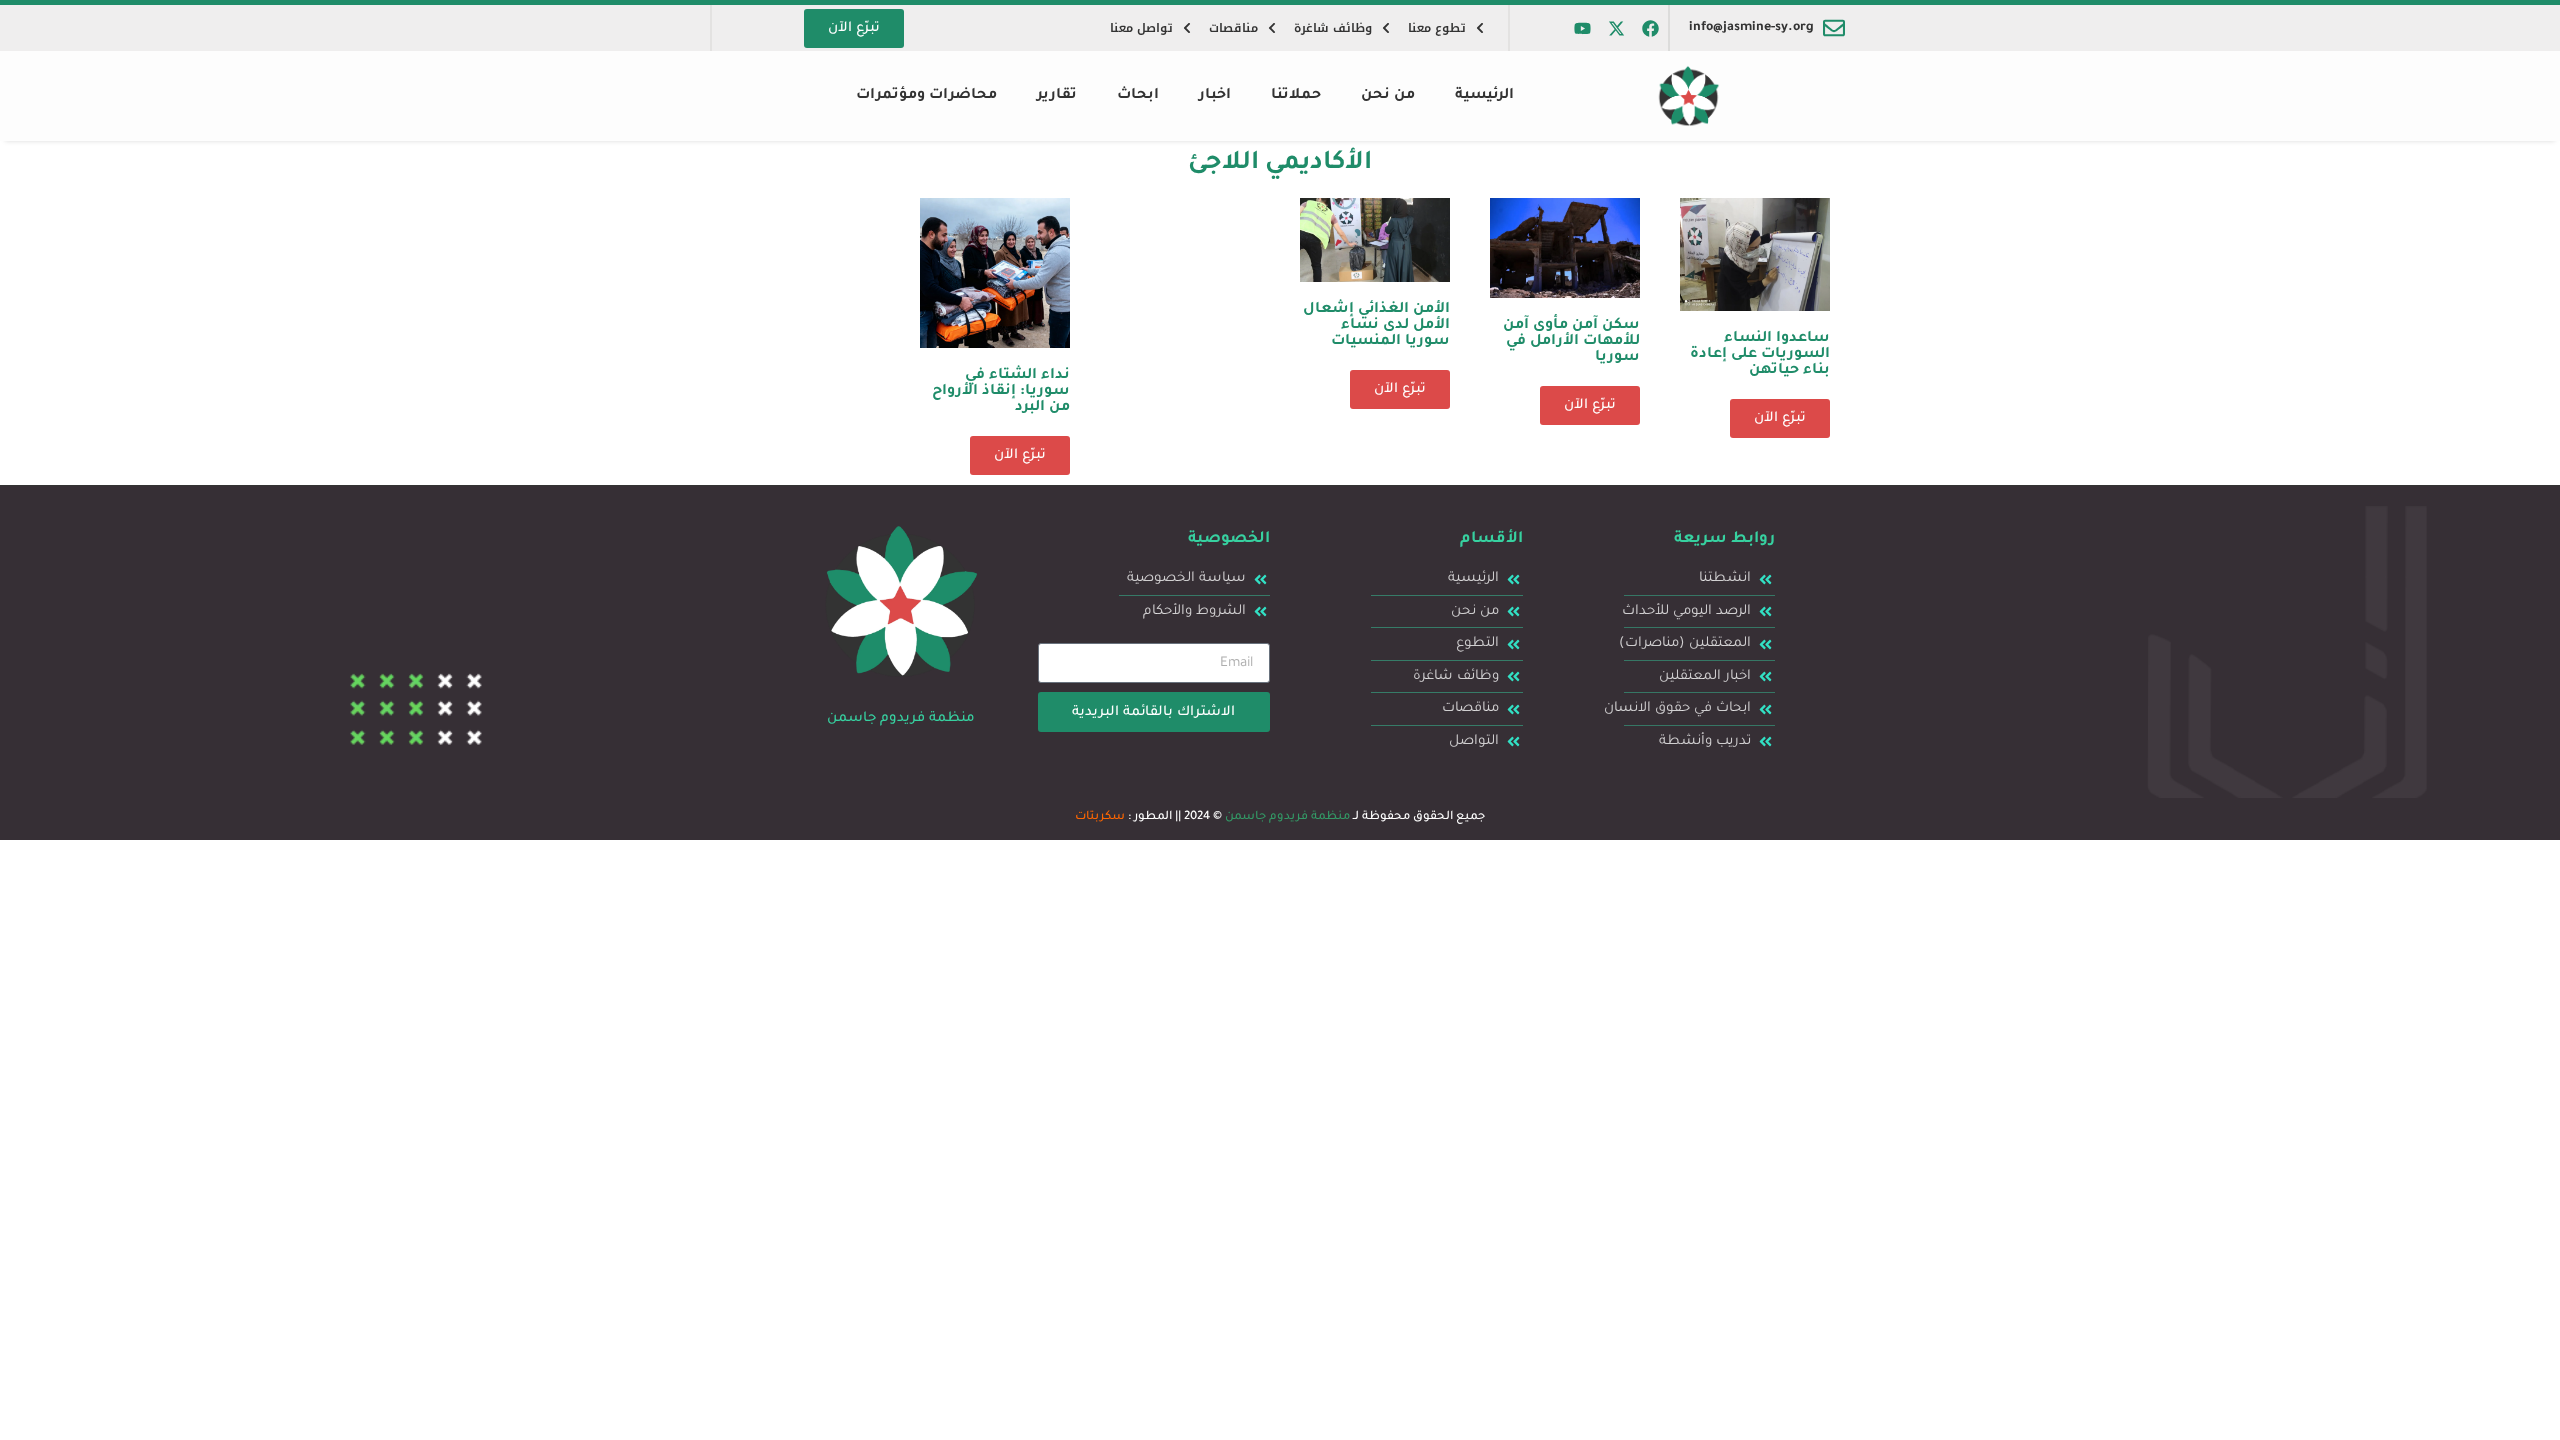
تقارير (1057, 96)
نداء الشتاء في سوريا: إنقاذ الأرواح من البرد (1001, 392)
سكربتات (1100, 817)
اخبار (1215, 96)
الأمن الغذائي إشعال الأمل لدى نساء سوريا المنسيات (1376, 326)
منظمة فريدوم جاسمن (1287, 817)
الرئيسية (1484, 96)
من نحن (1388, 96)
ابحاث (1138, 96)
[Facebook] (1651, 28)
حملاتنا (1296, 96)
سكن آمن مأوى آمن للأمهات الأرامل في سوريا (1571, 342)
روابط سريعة (1724, 539)
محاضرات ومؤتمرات (926, 96)
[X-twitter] (1617, 28)
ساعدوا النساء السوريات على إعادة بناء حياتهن (1760, 355)
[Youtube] (1583, 28)
